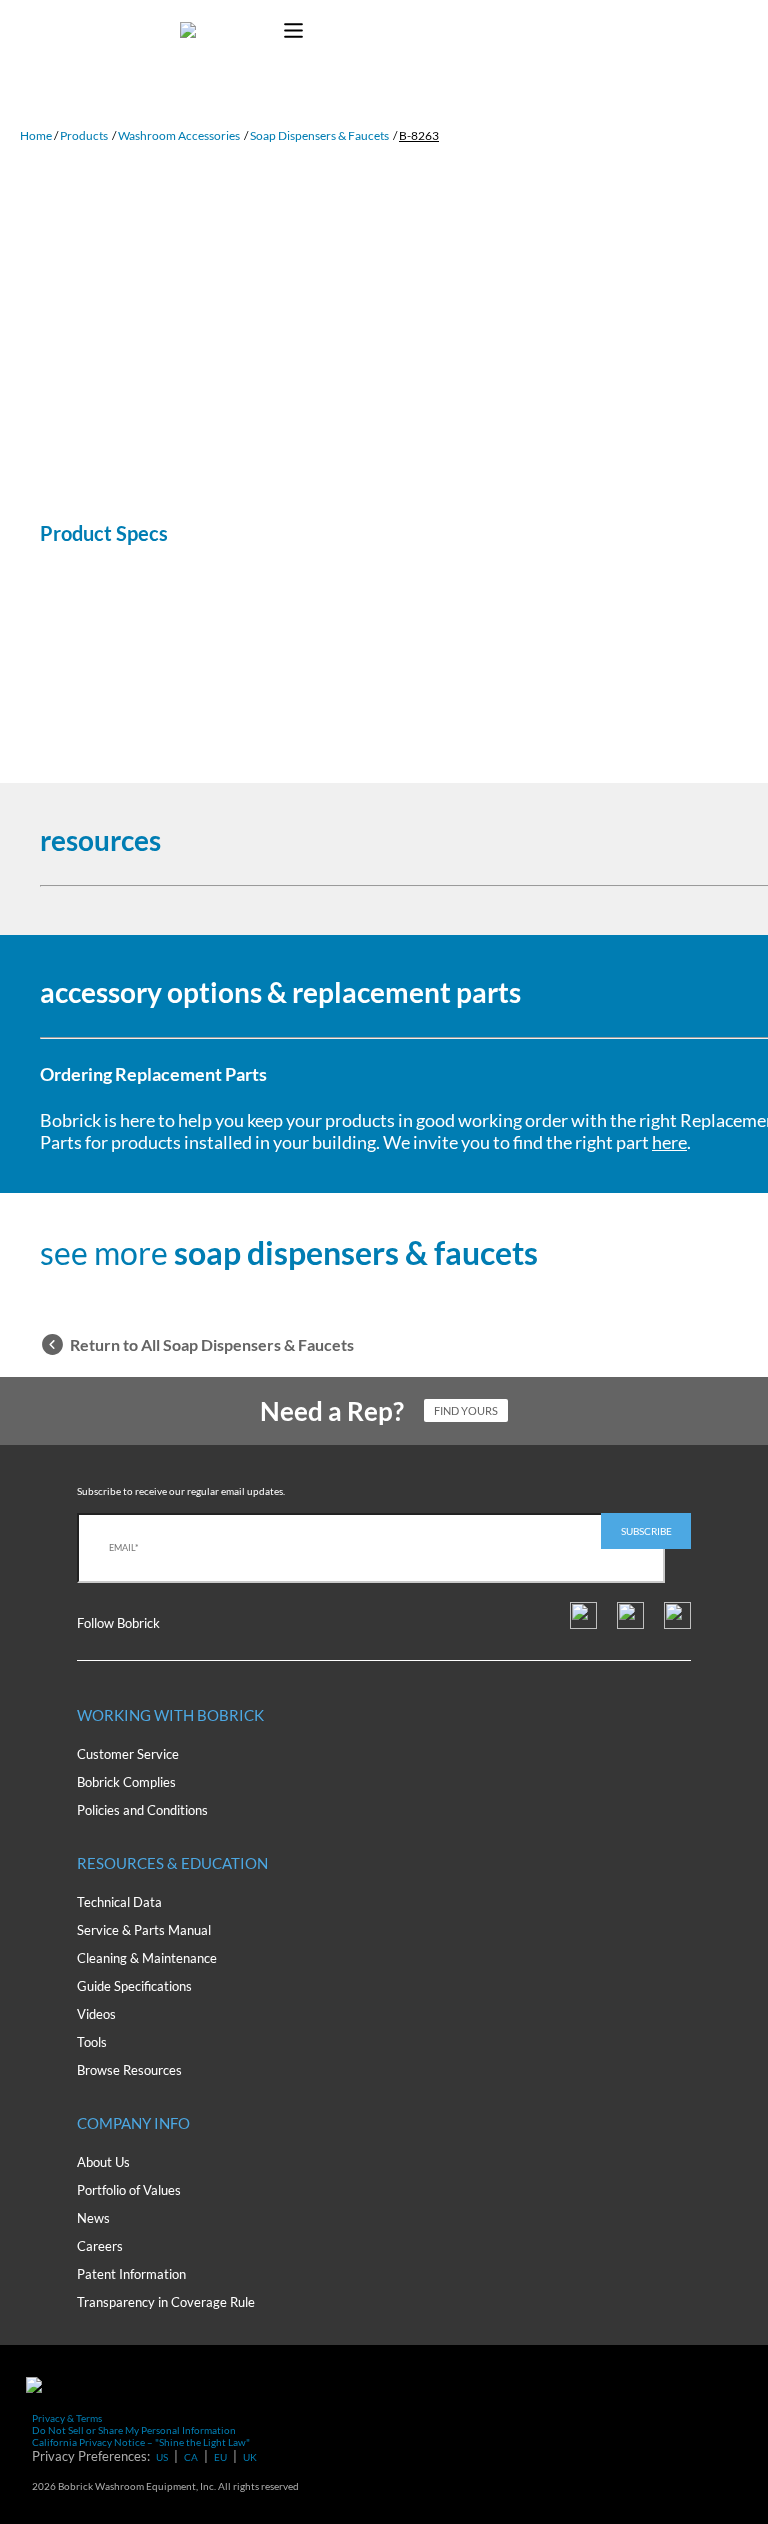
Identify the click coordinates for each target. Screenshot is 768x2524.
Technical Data (119, 1902)
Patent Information (131, 2274)
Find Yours (466, 1410)
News (93, 2218)
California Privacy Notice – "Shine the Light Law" (141, 2442)
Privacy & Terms (67, 2418)
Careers (100, 2246)
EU (220, 2457)
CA (191, 2457)
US (162, 2457)
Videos (96, 2014)
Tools (92, 2042)
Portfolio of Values (129, 2190)
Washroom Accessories (179, 135)
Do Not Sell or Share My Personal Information (134, 2430)
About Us (103, 2162)
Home (36, 135)
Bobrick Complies (126, 1782)
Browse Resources (129, 2070)
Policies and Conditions (142, 1810)
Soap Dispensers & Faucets (319, 135)
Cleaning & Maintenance (147, 1958)
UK (250, 2457)
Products (84, 135)
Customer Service (128, 1754)
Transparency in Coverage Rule (166, 2302)
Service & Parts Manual (144, 1930)
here (669, 1142)
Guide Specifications (134, 1986)
